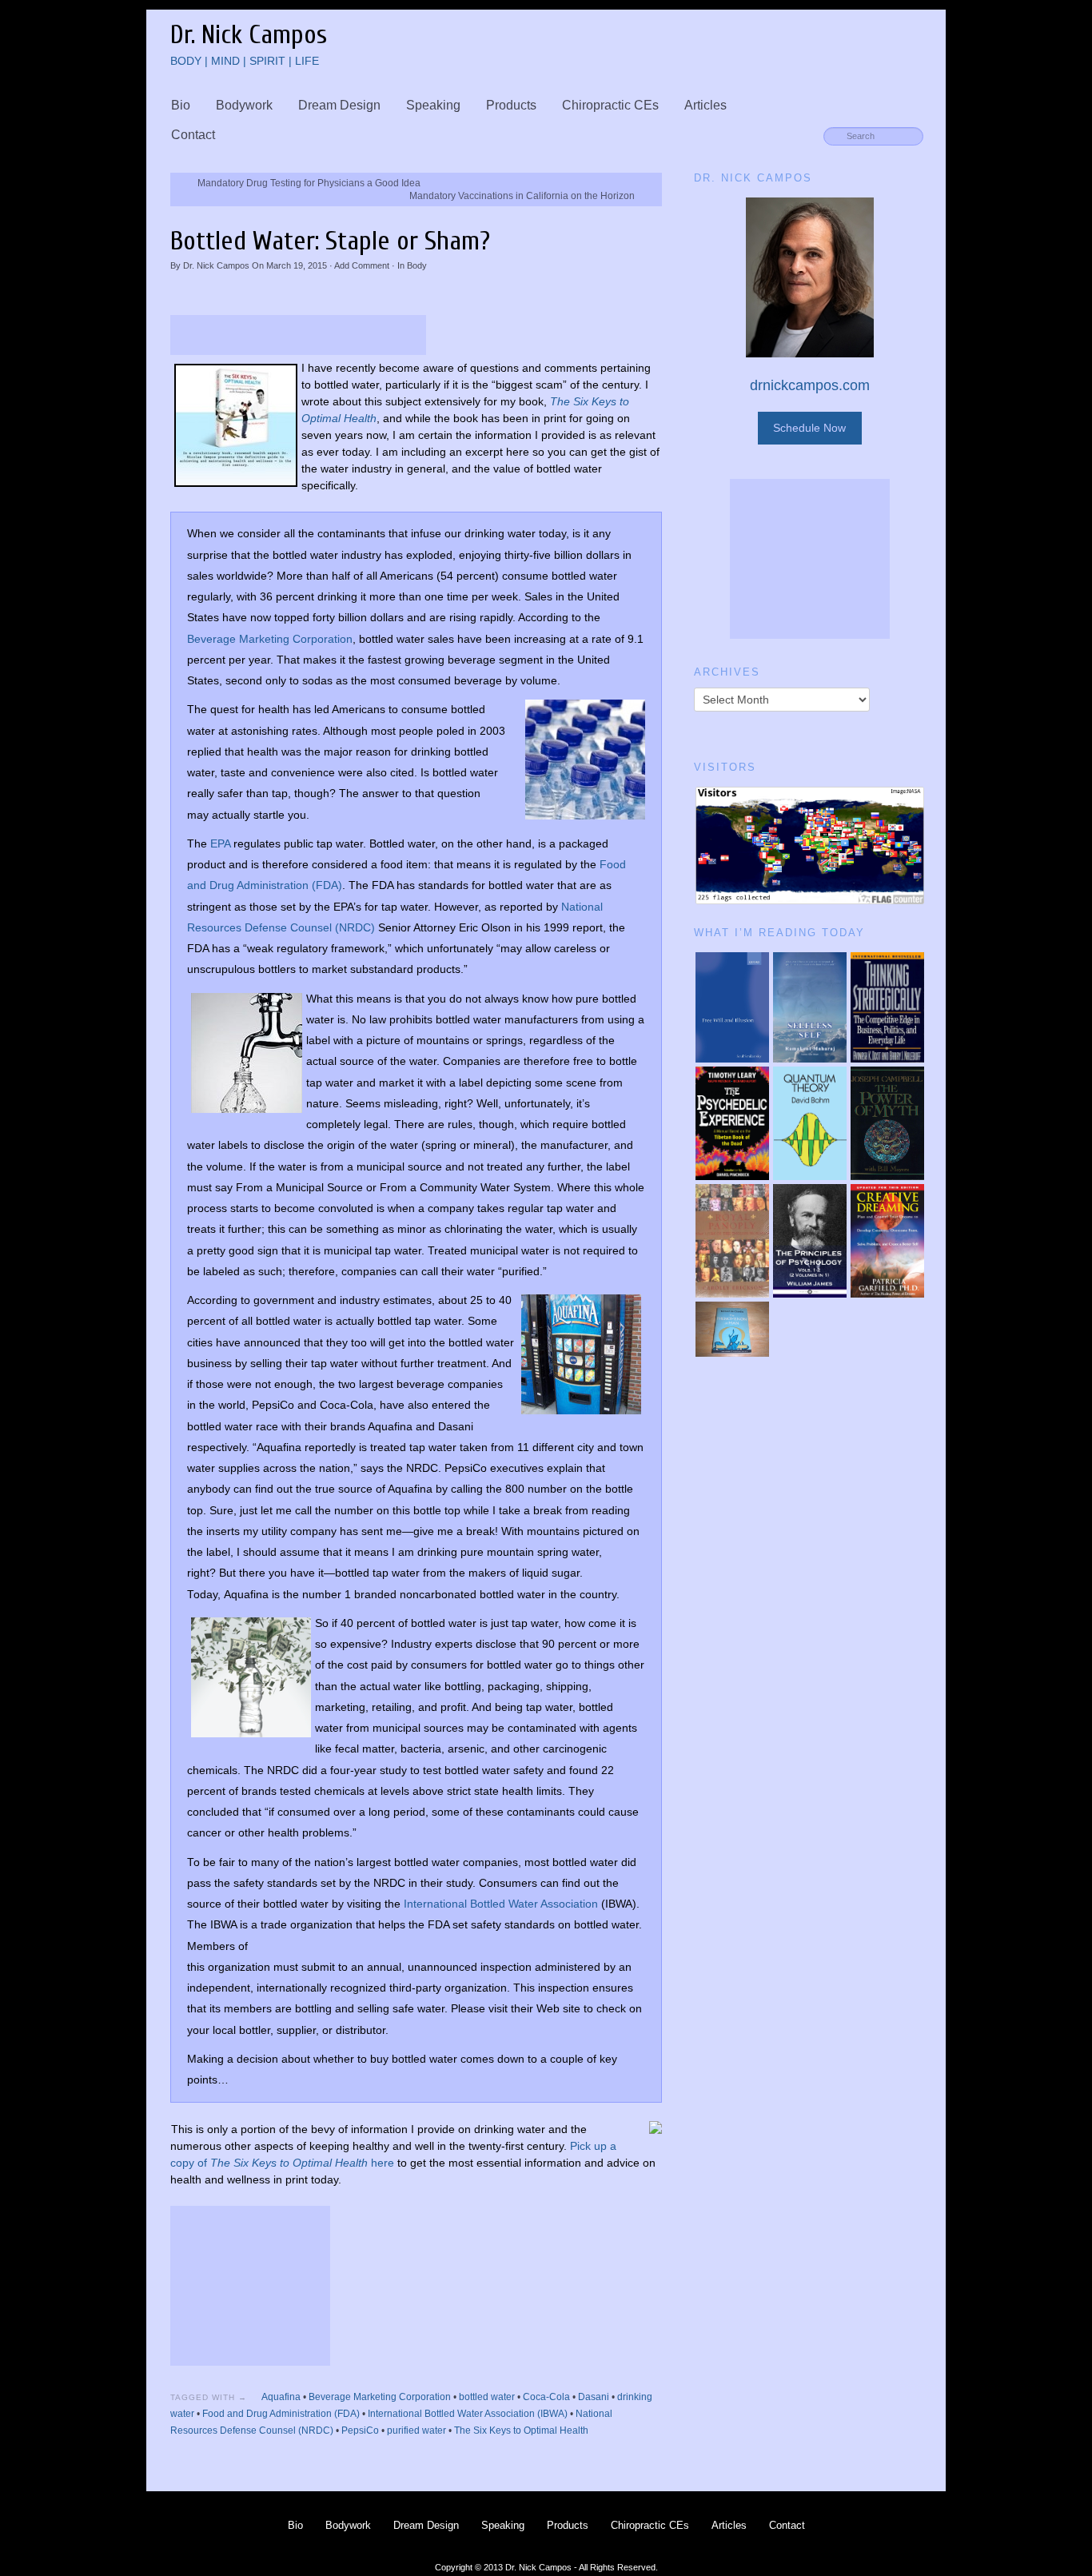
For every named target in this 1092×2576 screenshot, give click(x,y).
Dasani (594, 2397)
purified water (416, 2430)
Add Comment (362, 265)
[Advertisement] (298, 335)
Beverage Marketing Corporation (270, 639)
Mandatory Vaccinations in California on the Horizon (522, 196)
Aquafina (281, 2397)
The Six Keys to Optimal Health (521, 2430)
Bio (181, 105)
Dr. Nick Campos (216, 265)
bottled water (487, 2397)
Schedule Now (809, 428)
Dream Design (339, 105)
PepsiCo (360, 2430)
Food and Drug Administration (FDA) (281, 2414)
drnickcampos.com (810, 385)
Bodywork (244, 105)
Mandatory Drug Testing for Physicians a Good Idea (309, 183)
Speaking (433, 105)
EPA (220, 844)
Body (417, 265)
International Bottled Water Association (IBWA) (468, 2414)
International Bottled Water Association (501, 1904)
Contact (193, 135)
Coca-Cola (546, 2397)
